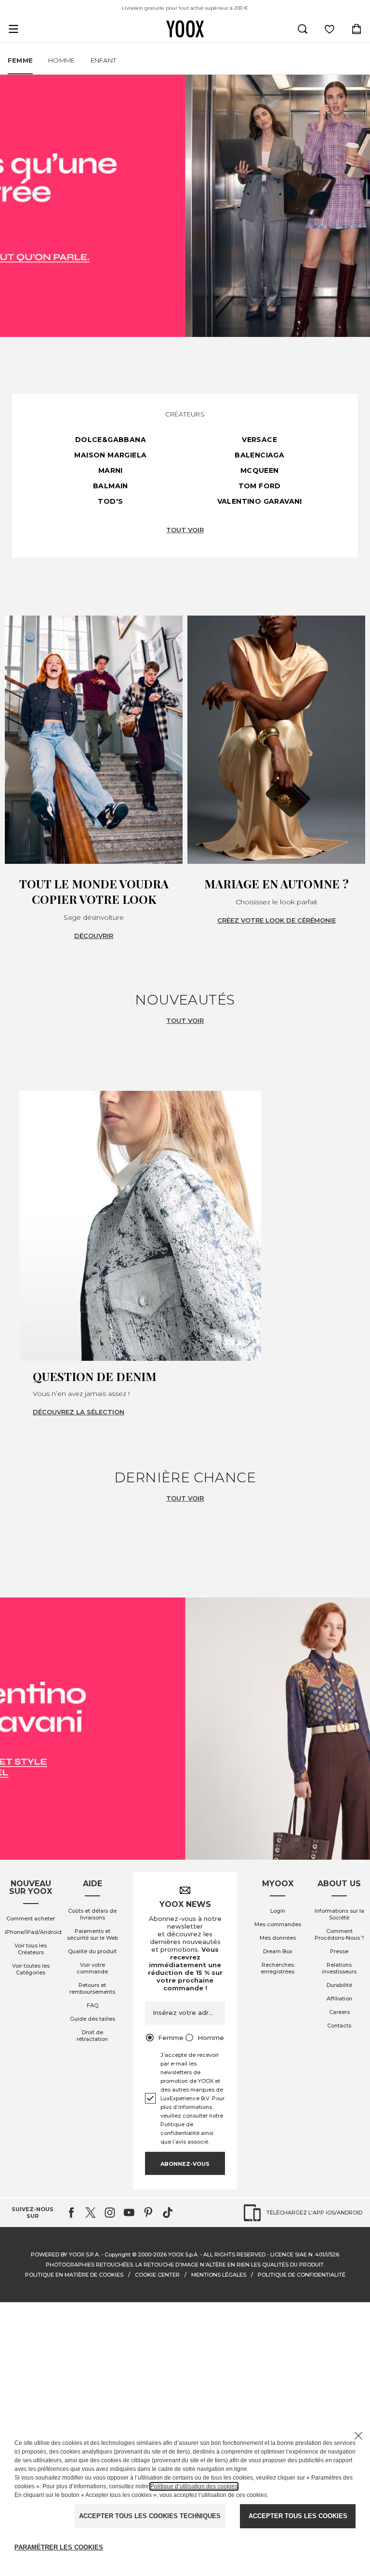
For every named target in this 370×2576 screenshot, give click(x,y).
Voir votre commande (92, 1968)
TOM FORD (260, 486)
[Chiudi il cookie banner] (358, 2436)
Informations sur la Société (339, 1914)
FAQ (92, 2005)
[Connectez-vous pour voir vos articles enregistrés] (330, 29)
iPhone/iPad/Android (33, 1932)
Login (278, 1911)
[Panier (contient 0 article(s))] (357, 29)
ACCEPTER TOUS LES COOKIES (298, 2516)
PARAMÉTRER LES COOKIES (59, 2547)
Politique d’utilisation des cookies (194, 2486)
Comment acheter (31, 1919)
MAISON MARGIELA (110, 455)
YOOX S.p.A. (183, 2254)
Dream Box (278, 1951)
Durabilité (339, 1985)
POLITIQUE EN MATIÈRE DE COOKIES (74, 2275)
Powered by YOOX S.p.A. (65, 2254)
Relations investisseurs (339, 1968)
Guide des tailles (92, 2019)
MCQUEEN (260, 470)
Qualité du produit (92, 1951)
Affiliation (339, 1999)
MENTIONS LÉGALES (219, 2275)
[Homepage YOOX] (185, 29)
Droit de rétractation (92, 2036)
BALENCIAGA (259, 455)
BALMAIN (111, 486)
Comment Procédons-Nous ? (339, 1934)
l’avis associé (190, 2142)
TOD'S (110, 501)
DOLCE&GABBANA (111, 440)
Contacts (339, 2026)
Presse (339, 1951)
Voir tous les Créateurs (31, 1949)
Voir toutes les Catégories (31, 1969)
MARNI (111, 470)
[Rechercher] (303, 29)
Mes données (278, 1938)
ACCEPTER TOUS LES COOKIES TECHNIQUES (150, 2516)
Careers (339, 2012)
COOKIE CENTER (157, 2275)
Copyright (118, 2254)
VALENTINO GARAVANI (260, 501)
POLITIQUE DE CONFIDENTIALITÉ (302, 2275)
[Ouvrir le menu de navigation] (13, 29)
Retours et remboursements (92, 1988)
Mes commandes (278, 1924)
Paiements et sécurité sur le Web (92, 1934)
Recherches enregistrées (277, 1968)
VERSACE (259, 440)
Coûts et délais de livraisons (92, 1914)
